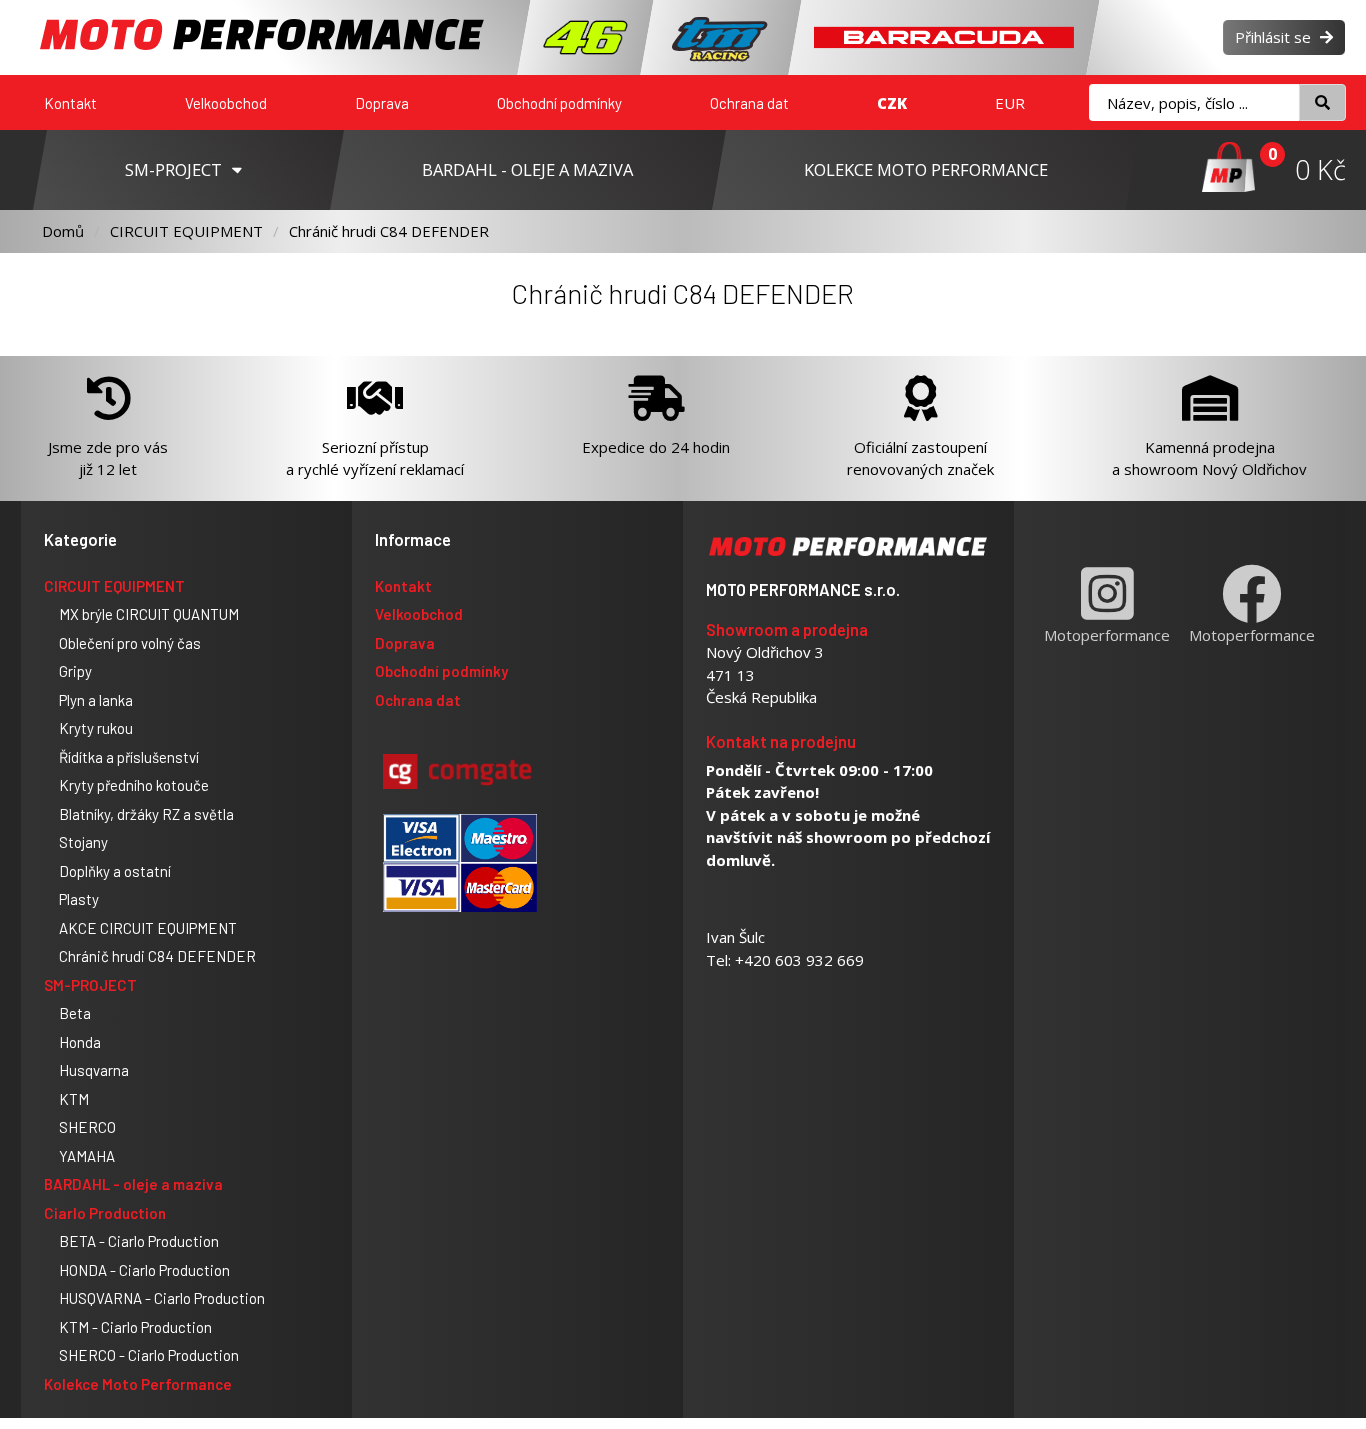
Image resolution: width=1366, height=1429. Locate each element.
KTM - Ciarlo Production (135, 1327)
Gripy (75, 671)
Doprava (382, 103)
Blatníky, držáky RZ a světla (146, 814)
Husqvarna (94, 1070)
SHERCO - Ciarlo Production (149, 1355)
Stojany (83, 842)
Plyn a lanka (96, 700)
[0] (1228, 169)
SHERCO (87, 1127)
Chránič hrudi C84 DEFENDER (389, 231)
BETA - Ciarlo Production (139, 1241)
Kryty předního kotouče (134, 785)
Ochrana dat (749, 103)
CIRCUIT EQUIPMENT (186, 231)
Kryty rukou (96, 728)
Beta (75, 1013)
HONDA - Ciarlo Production (144, 1270)
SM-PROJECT (90, 985)
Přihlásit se (1275, 37)
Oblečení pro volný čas (130, 643)
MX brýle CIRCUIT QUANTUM (149, 614)
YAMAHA (87, 1156)
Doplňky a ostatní (115, 871)
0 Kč (1320, 169)
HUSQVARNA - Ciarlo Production (162, 1298)
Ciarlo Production (105, 1213)
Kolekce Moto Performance (138, 1384)
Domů (63, 231)
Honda (80, 1042)
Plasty (79, 899)
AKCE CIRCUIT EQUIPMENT (148, 928)
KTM (74, 1099)
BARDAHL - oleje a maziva (133, 1184)
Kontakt (70, 103)
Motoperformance (1107, 635)
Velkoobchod (226, 103)
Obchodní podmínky (559, 103)
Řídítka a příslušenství (129, 757)
